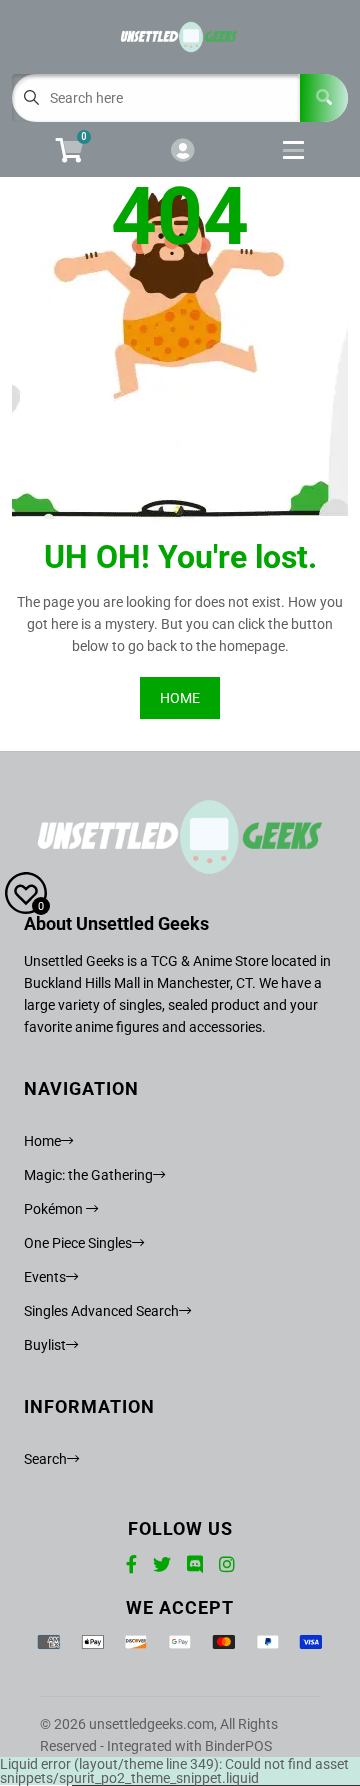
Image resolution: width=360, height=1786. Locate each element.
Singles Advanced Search (101, 1311)
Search (45, 1459)
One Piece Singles (78, 1243)
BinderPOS (238, 1746)
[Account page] (182, 151)
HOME (180, 698)
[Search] (324, 98)
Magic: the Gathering (88, 1175)
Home (42, 1141)
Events (45, 1277)
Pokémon (55, 1209)
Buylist (45, 1345)
